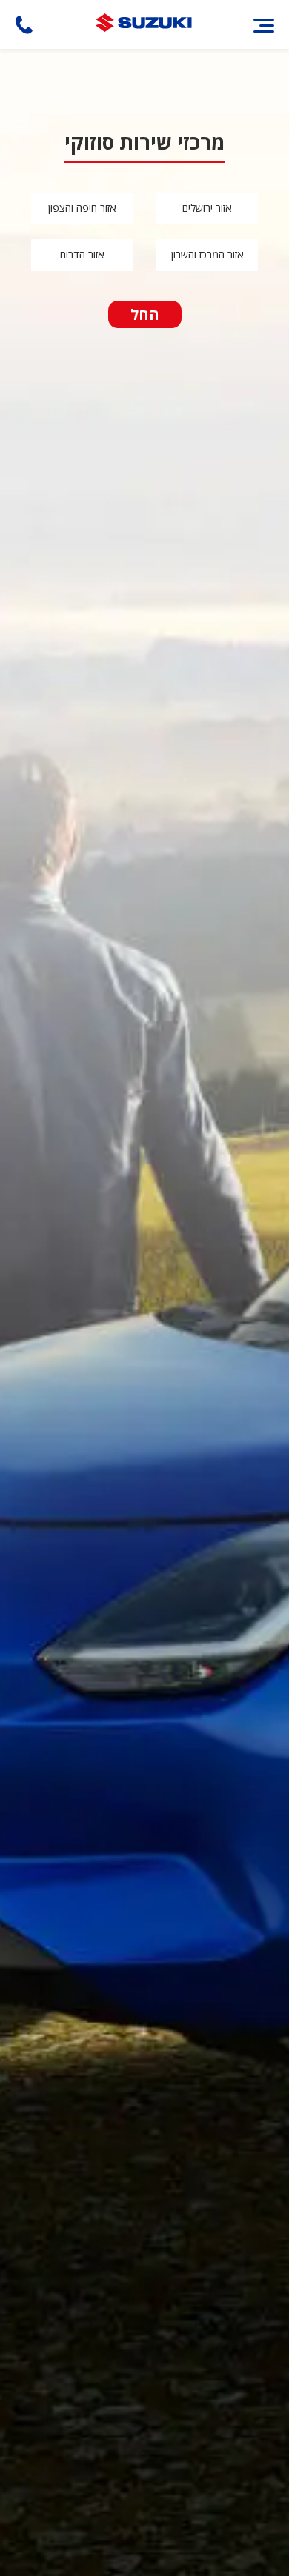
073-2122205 (24, 25)
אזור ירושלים (207, 208)
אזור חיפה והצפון (82, 208)
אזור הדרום (82, 254)
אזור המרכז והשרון (207, 254)
